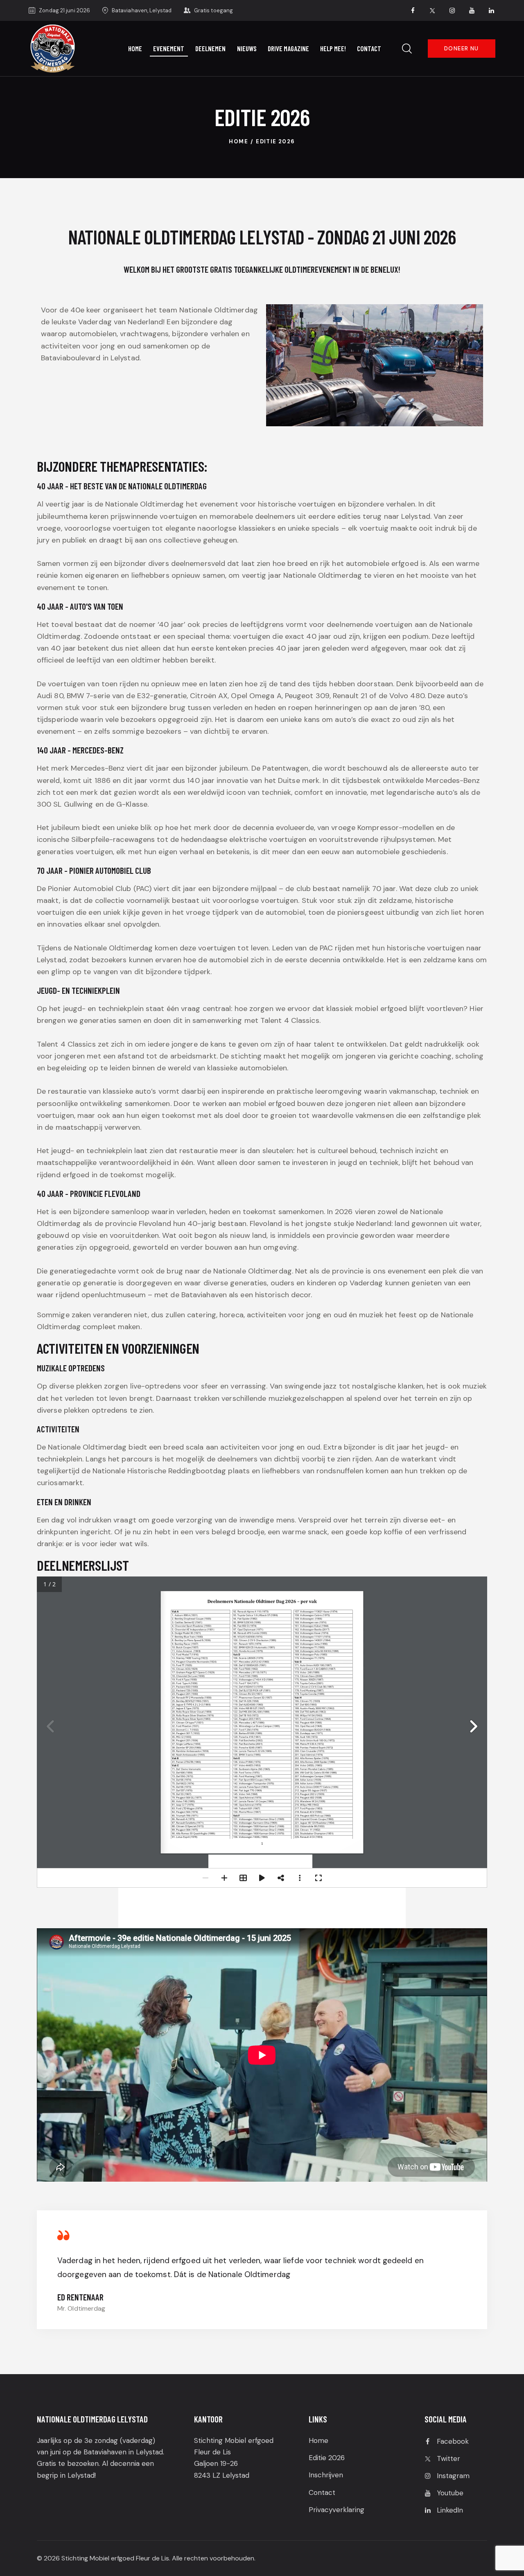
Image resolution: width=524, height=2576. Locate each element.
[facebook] (413, 11)
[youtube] (472, 11)
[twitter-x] (433, 11)
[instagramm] (452, 11)
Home (238, 141)
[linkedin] (492, 11)
